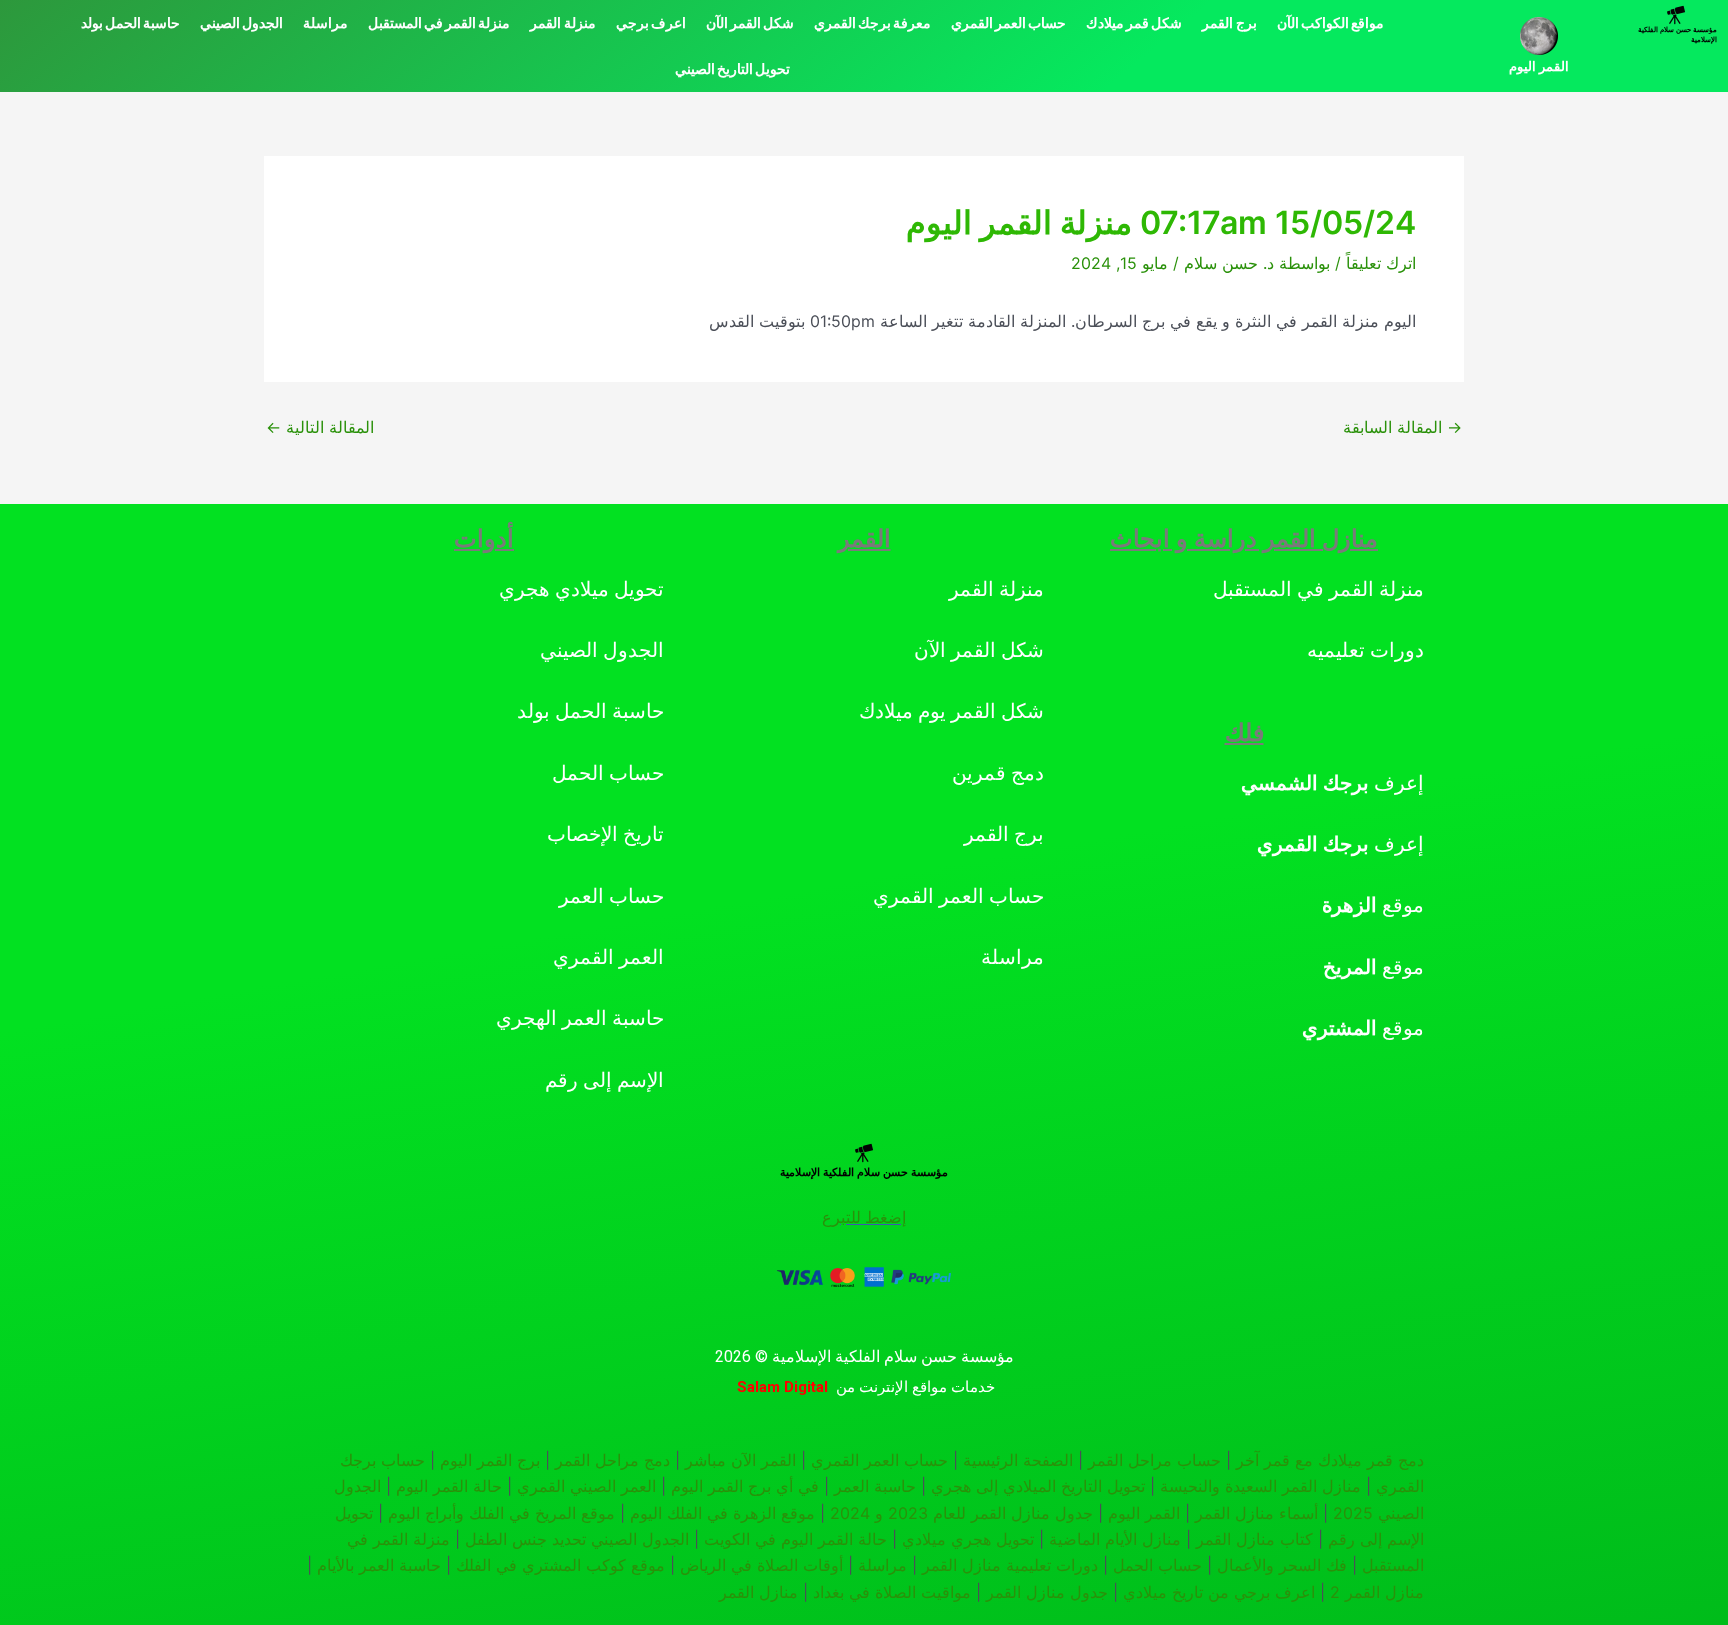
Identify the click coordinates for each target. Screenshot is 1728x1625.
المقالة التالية (320, 427)
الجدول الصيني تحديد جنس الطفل (577, 1539)
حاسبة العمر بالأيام (379, 1565)
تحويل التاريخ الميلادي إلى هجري (1038, 1486)
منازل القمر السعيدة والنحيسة (1260, 1486)
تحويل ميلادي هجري (581, 589)
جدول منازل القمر (1047, 1592)
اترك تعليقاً (1381, 263)
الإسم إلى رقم (604, 1080)
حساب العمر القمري (1008, 23)
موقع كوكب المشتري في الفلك (560, 1565)
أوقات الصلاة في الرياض (761, 1565)
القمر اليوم (1539, 66)
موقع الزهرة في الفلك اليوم (722, 1513)
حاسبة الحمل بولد (130, 23)
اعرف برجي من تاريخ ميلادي (1219, 1592)
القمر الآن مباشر (740, 1460)
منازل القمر (758, 1592)
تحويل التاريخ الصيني (732, 69)
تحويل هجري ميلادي (968, 1539)
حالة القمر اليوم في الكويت (795, 1539)
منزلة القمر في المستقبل (439, 23)
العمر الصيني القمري (586, 1486)
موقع (1373, 905)
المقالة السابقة (1402, 427)
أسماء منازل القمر (1256, 1513)
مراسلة (325, 23)
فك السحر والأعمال (1282, 1565)
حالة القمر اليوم (449, 1486)
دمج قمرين (998, 773)
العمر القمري (608, 957)
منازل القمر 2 (1377, 1592)
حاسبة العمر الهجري (580, 1018)
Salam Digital (782, 1387)
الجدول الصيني (241, 23)
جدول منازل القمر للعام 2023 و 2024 (961, 1513)
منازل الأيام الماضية (1115, 1539)
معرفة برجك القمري (872, 23)
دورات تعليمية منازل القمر (1010, 1565)
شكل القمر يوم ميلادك (951, 711)
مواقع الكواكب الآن (1330, 23)
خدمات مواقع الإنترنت (927, 1387)
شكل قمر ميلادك (1134, 23)
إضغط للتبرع (864, 1217)
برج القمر (1229, 23)
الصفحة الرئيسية (1018, 1460)
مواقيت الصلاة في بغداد (892, 1592)
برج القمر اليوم (490, 1460)
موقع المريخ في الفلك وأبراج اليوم (501, 1513)
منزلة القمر (562, 23)
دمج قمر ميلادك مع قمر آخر (1330, 1460)
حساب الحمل (608, 773)
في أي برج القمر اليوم (745, 1486)
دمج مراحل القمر (612, 1460)
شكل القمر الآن (750, 23)
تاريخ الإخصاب (605, 834)
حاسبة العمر (875, 1486)
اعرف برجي (651, 23)
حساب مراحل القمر (1154, 1460)
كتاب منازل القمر (1254, 1539)
